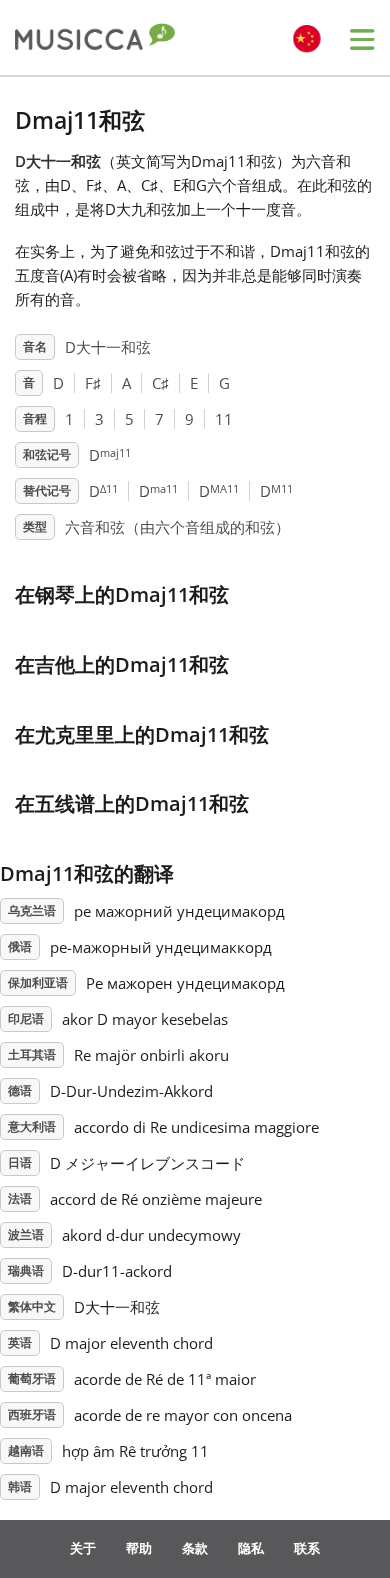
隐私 (251, 1548)
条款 (195, 1548)
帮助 (139, 1548)
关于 (83, 1548)
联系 (307, 1548)
